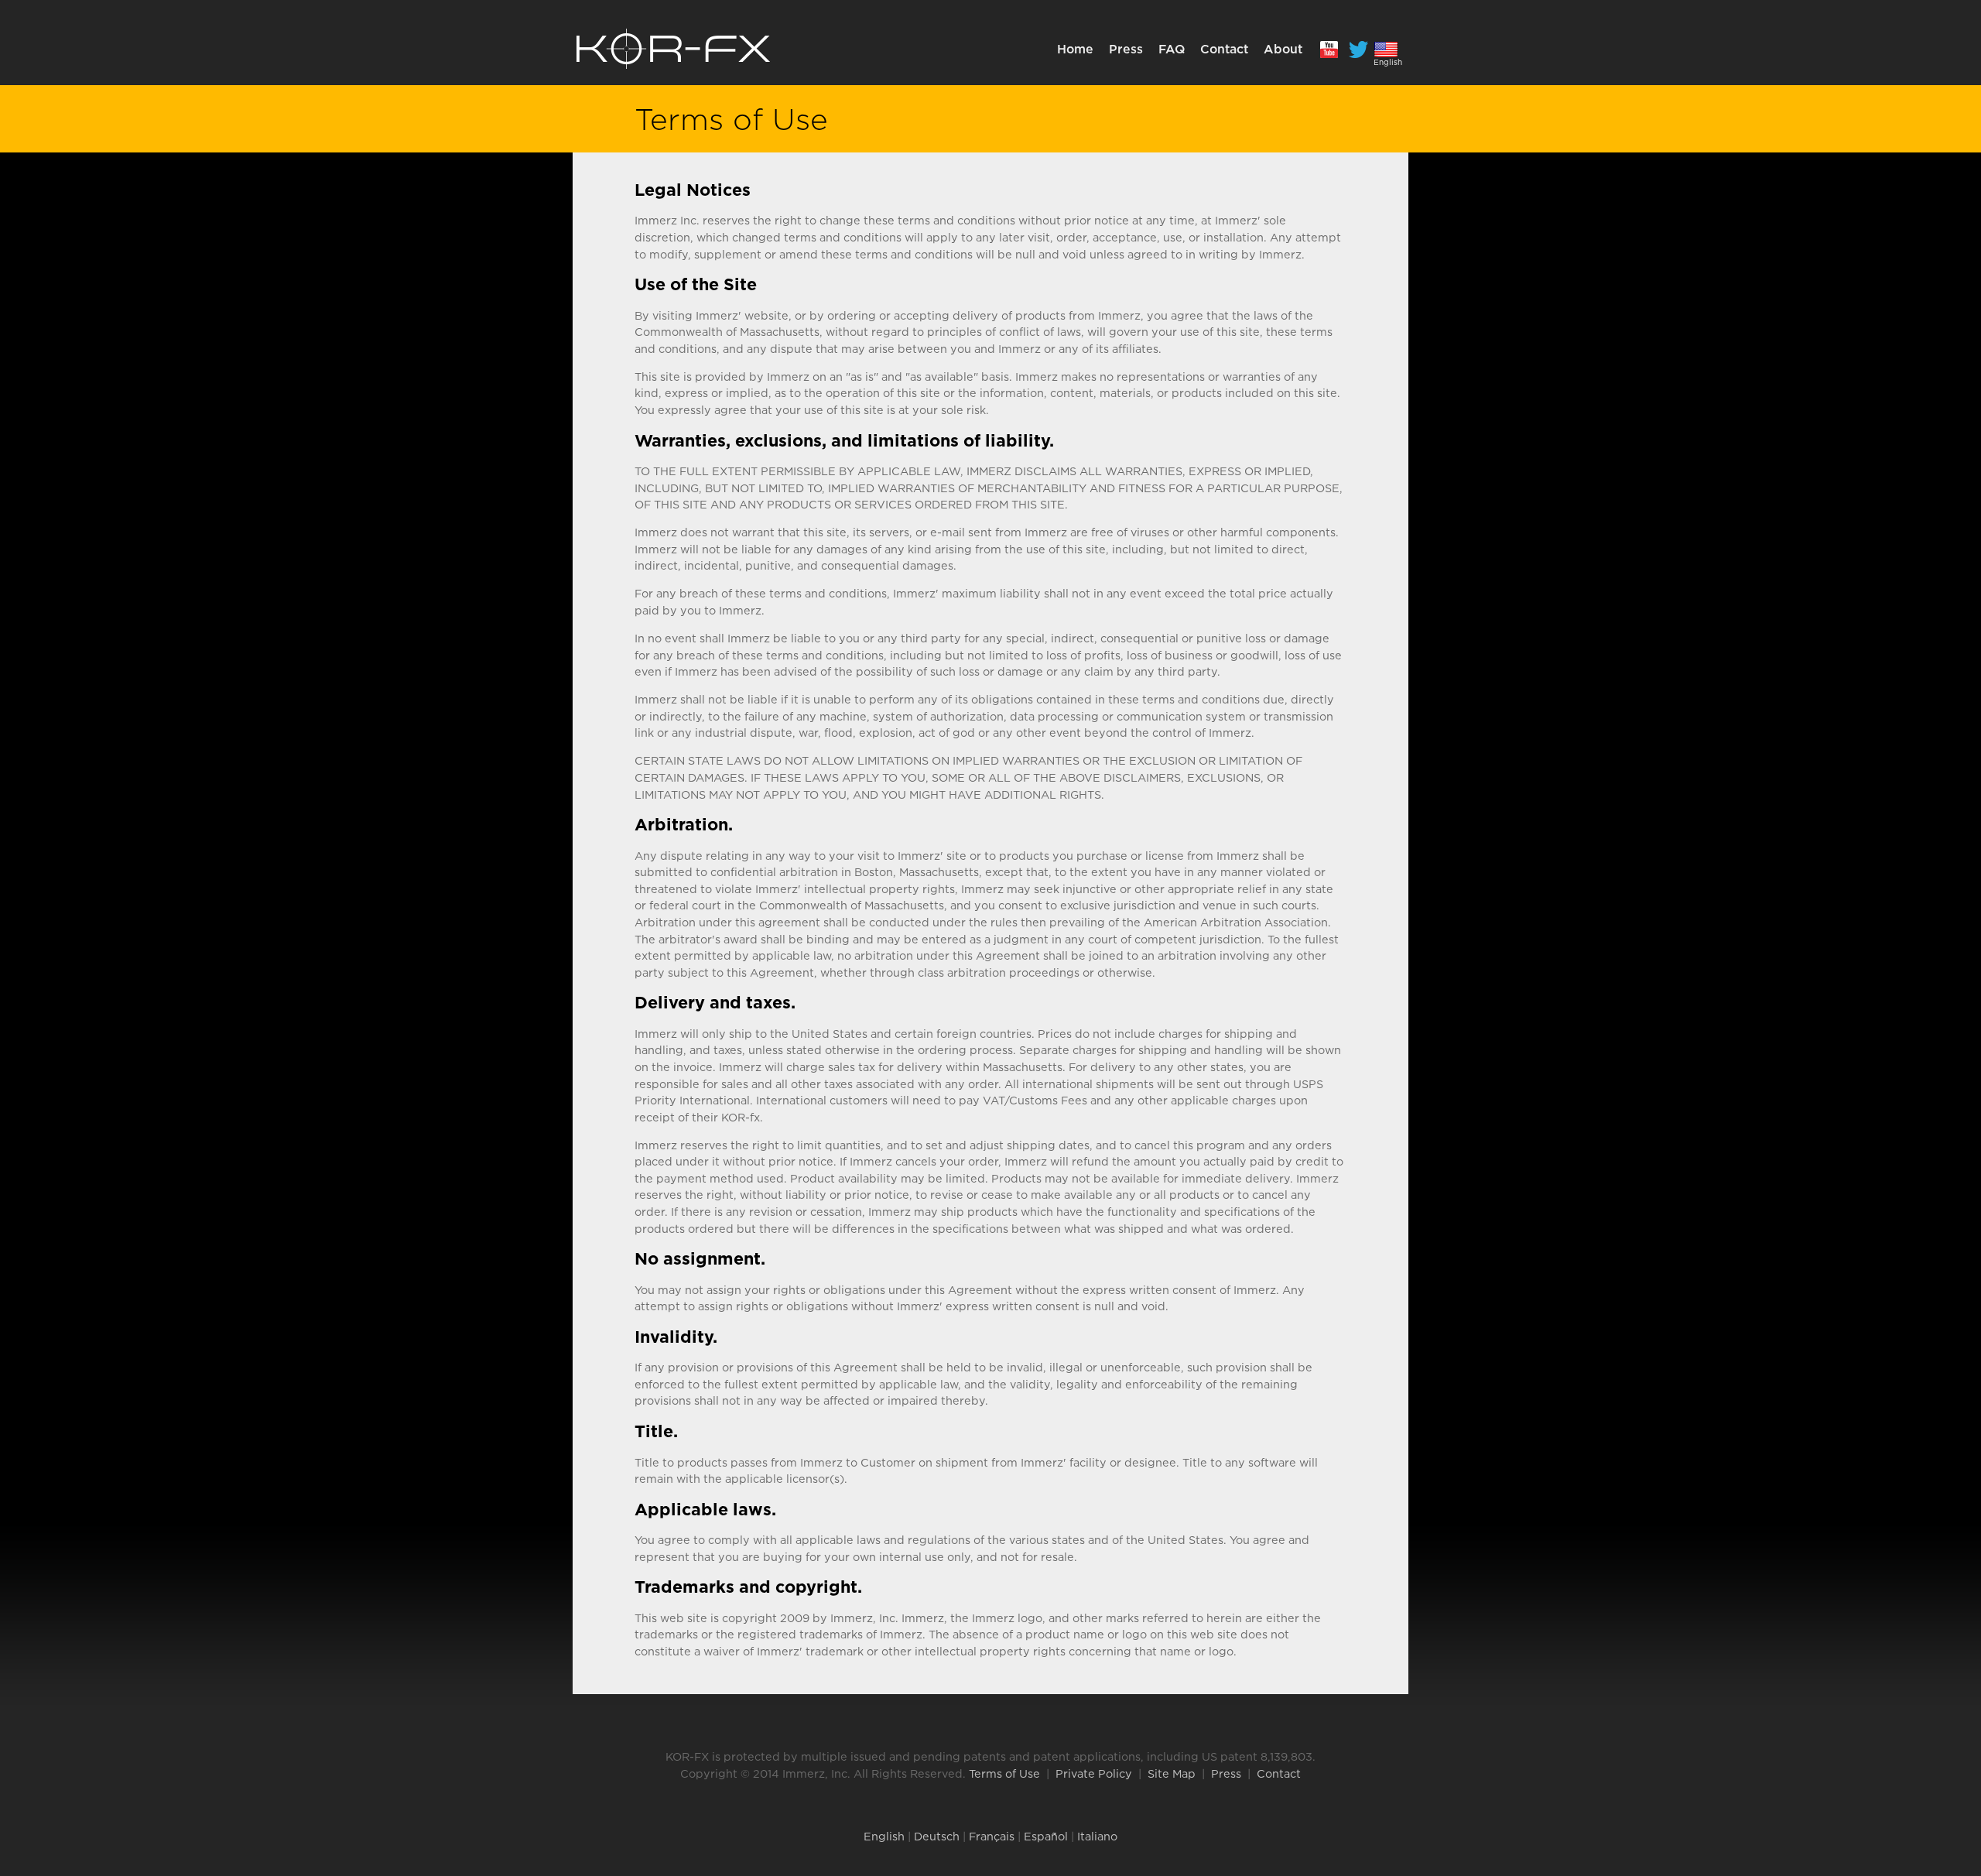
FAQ (1172, 49)
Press (1126, 49)
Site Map (1172, 1773)
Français (992, 1836)
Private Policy (1094, 1773)
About (1283, 49)
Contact (1224, 49)
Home (1075, 49)
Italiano (1097, 1836)
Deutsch (937, 1836)
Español (1046, 1836)
